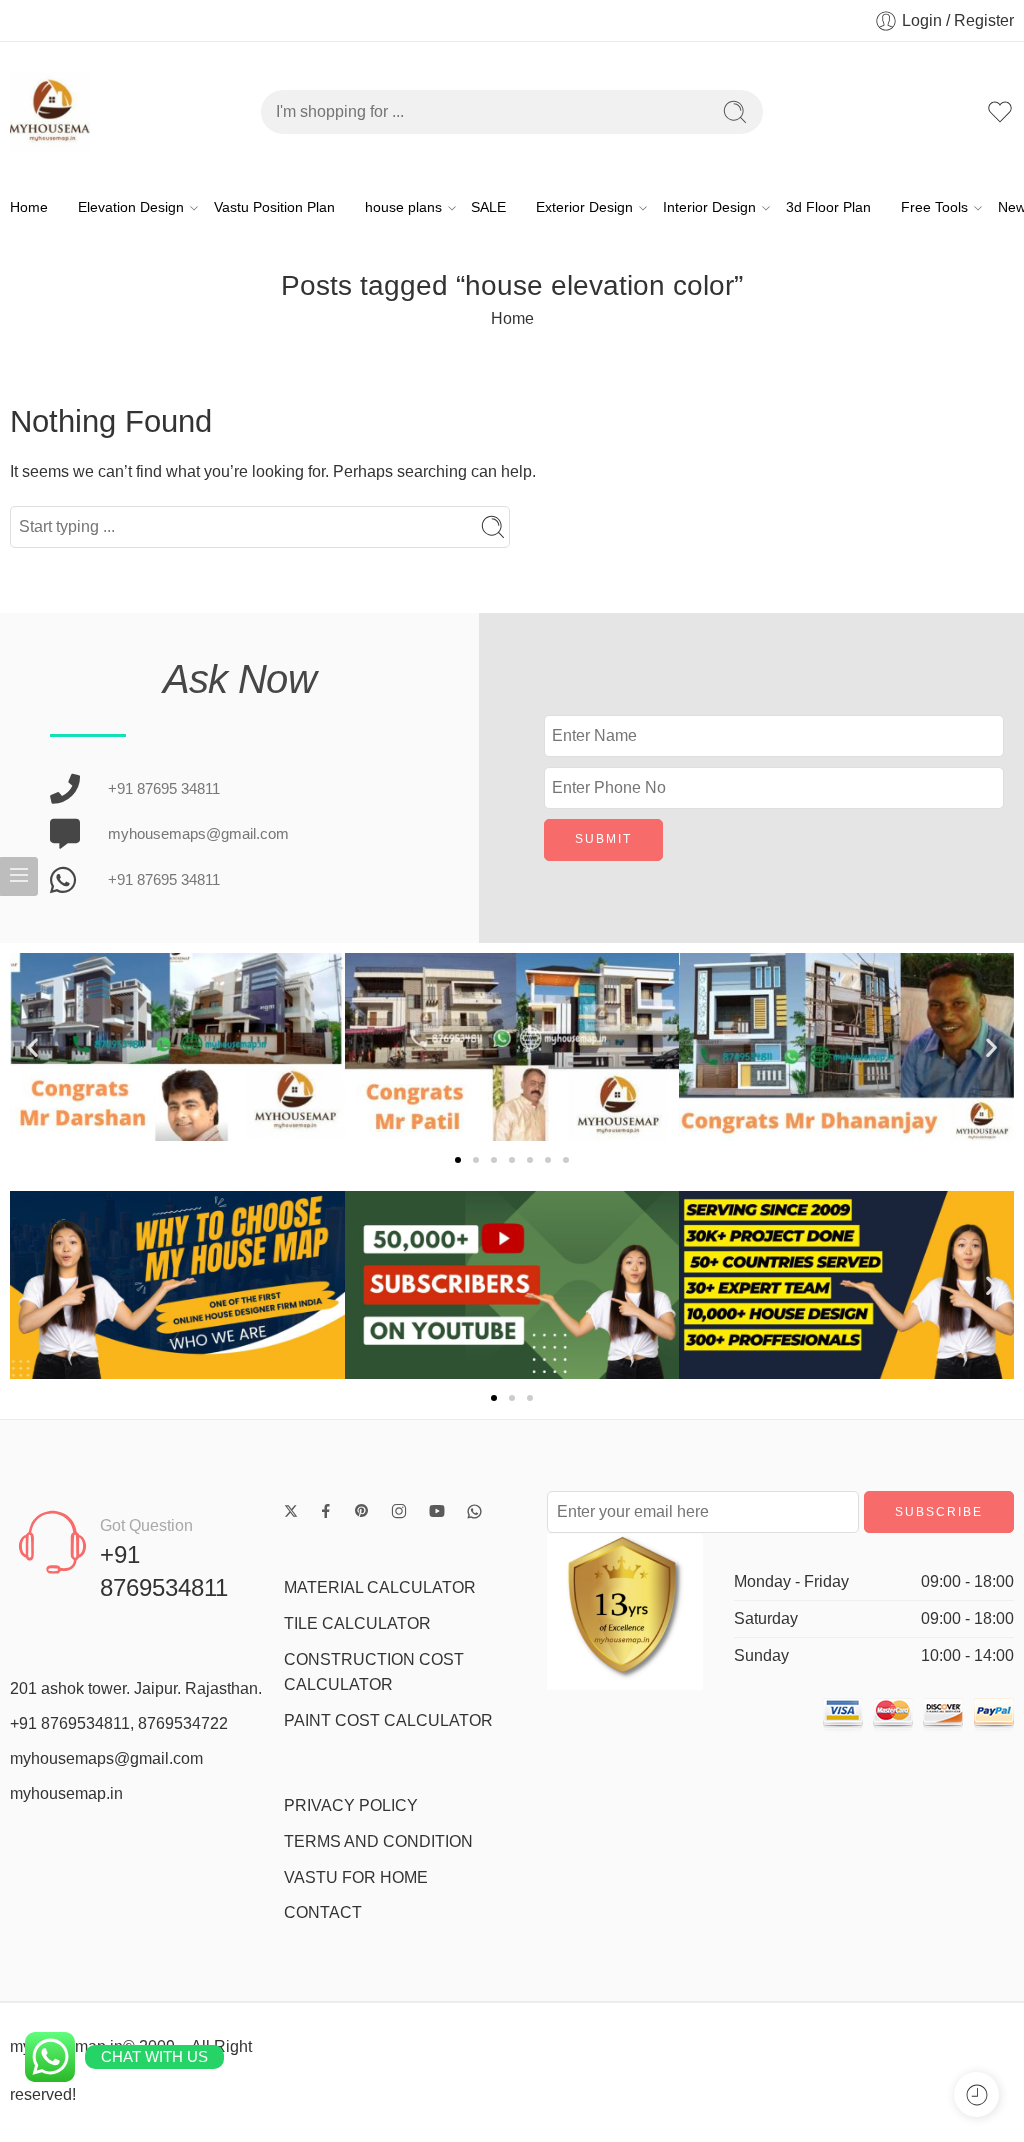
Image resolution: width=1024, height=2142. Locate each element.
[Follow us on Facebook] (326, 1511)
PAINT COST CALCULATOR (388, 1720)
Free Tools (934, 207)
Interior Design (709, 207)
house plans (403, 207)
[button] (32, 1047)
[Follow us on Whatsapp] (474, 1511)
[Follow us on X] (291, 1511)
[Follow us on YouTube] (437, 1511)
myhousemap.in (66, 1793)
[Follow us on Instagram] (399, 1511)
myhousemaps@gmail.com (106, 1758)
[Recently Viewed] (976, 2094)
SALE (488, 207)
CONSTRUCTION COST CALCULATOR (374, 1672)
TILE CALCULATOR (357, 1623)
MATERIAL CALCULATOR (380, 1587)
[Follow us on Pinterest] (362, 1511)
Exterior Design (584, 207)
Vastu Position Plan (274, 207)
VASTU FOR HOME (356, 1877)
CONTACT (323, 1912)
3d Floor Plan (828, 207)
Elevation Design (131, 207)
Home (29, 207)
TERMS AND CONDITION (378, 1841)
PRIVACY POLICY (351, 1805)
